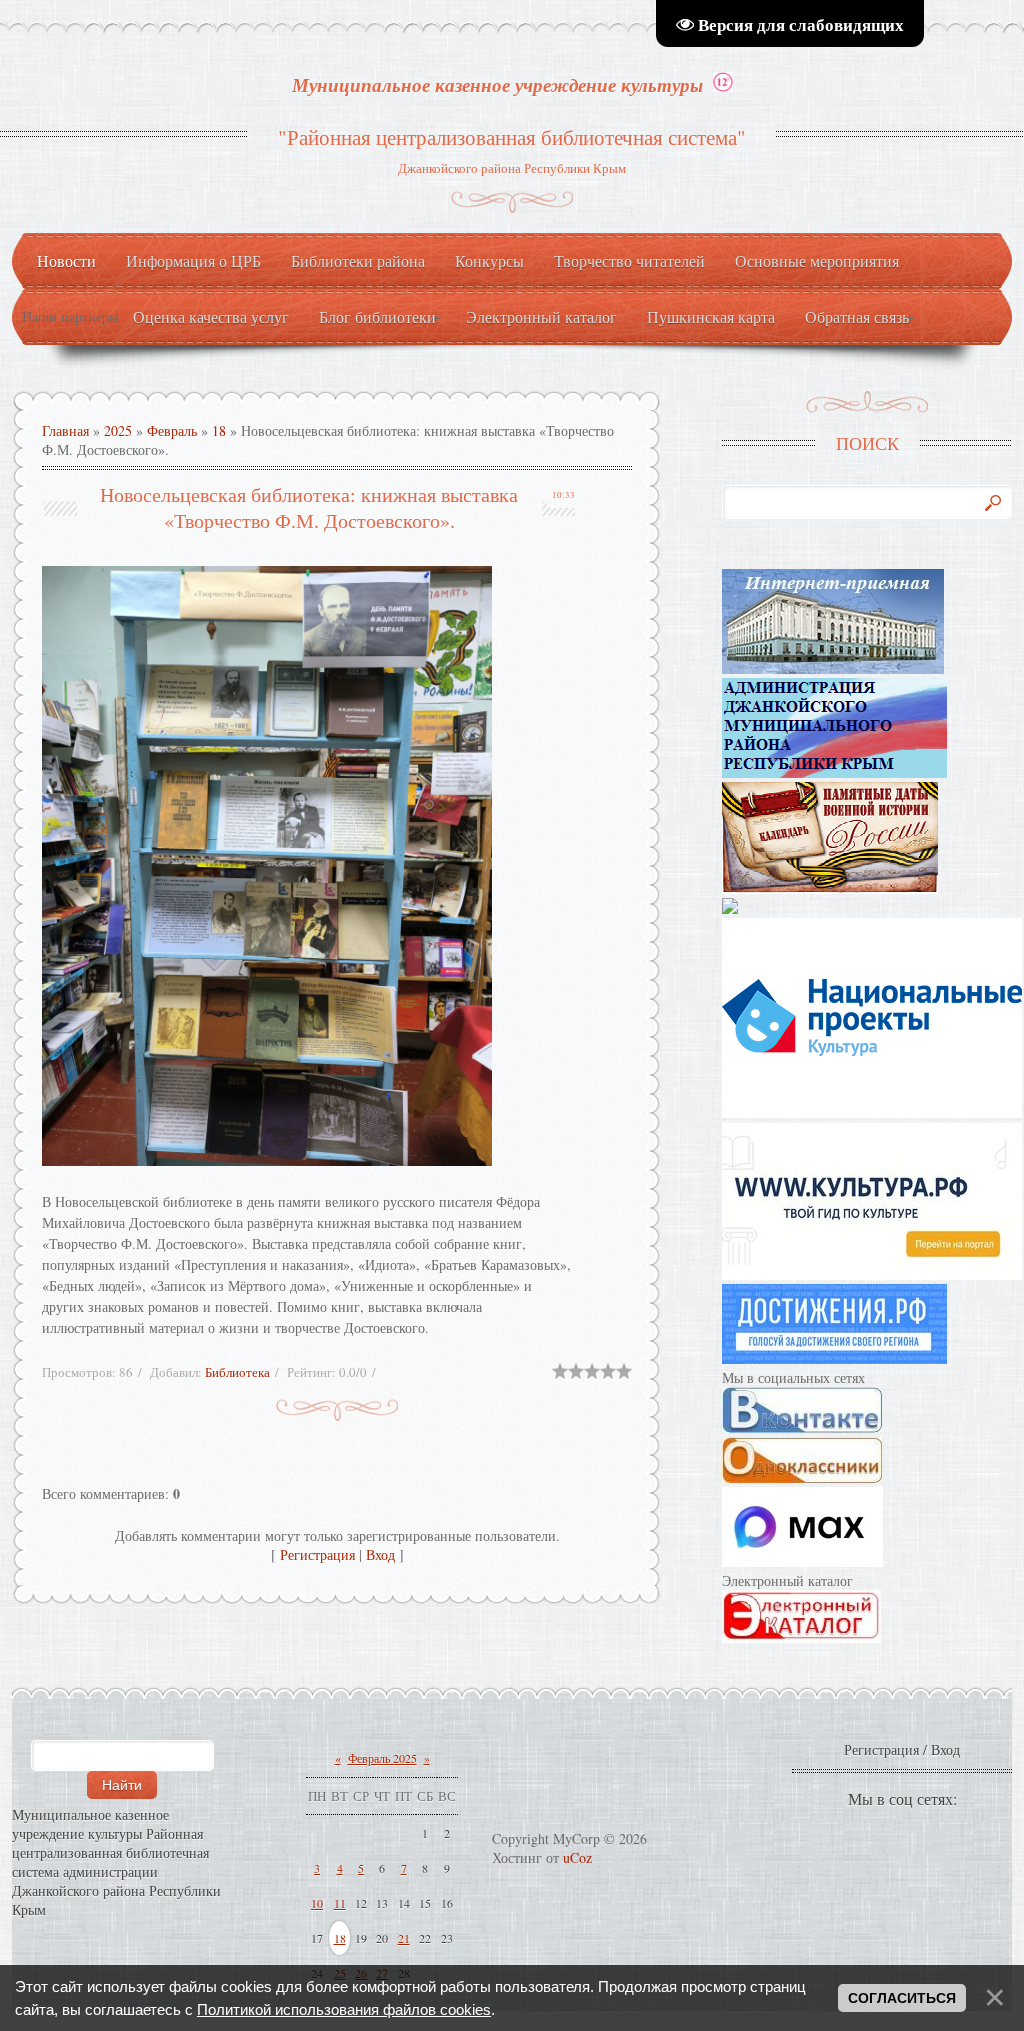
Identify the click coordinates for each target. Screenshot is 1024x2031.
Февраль (172, 430)
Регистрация (317, 1554)
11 (340, 1903)
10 (317, 1903)
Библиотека (237, 1372)
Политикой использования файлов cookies (344, 2009)
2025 (118, 430)
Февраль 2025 (382, 1758)
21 (404, 1938)
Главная (65, 430)
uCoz (577, 1857)
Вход (380, 1554)
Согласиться (902, 1998)
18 (219, 430)
